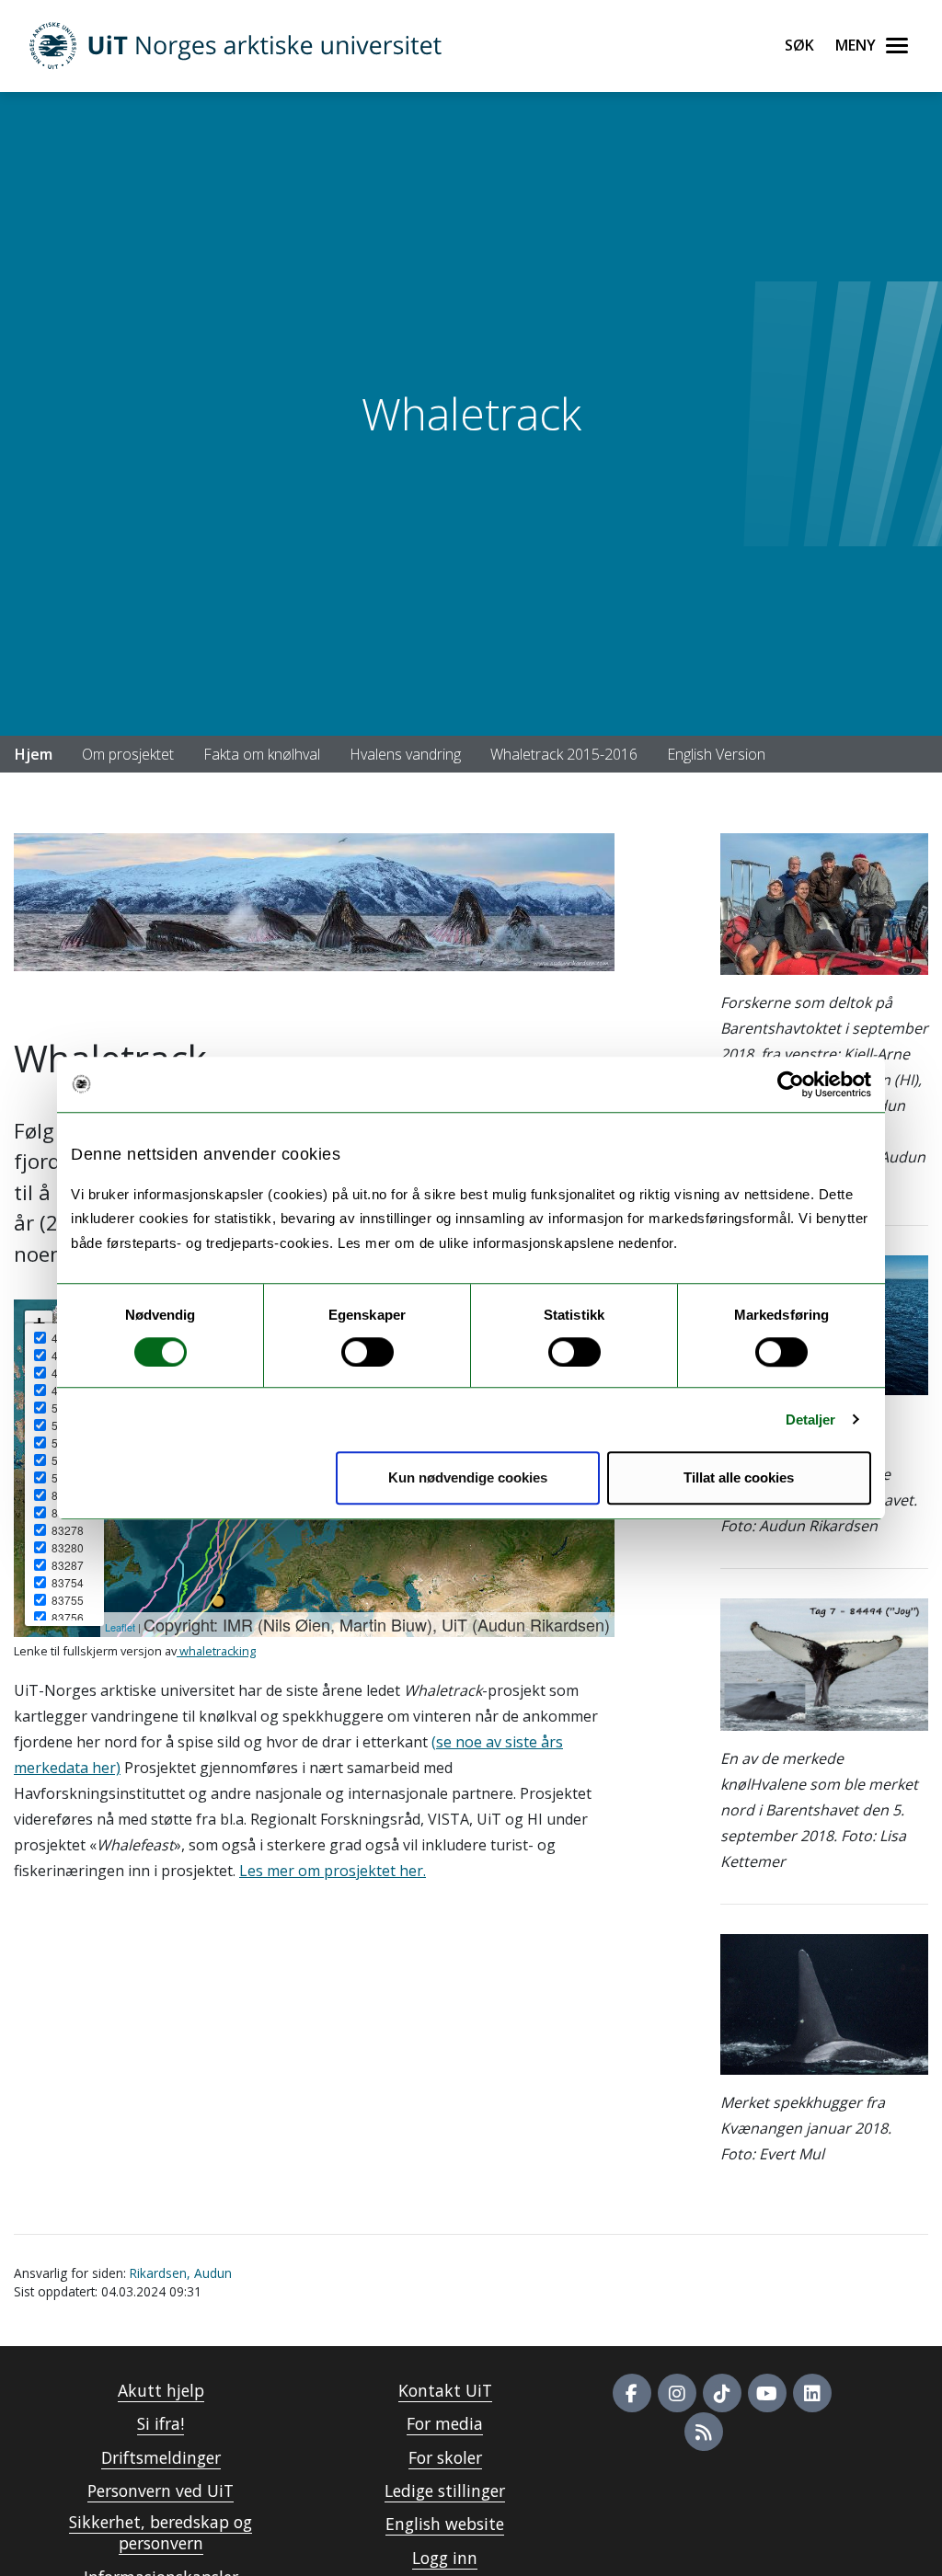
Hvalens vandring (405, 754)
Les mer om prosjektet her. (333, 1871)
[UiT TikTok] (722, 2393)
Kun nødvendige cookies (468, 1477)
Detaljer (811, 1420)
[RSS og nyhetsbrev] (704, 2432)
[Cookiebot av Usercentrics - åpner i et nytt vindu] (791, 1084)
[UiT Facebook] (632, 2393)
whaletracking (216, 1651)
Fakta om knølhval (262, 754)
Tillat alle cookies (739, 1477)
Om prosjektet (128, 754)
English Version (716, 754)
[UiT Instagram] (677, 2393)
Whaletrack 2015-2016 (564, 754)
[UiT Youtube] (767, 2393)
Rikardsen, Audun (181, 2273)
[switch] (368, 1352)
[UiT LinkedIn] (812, 2393)
